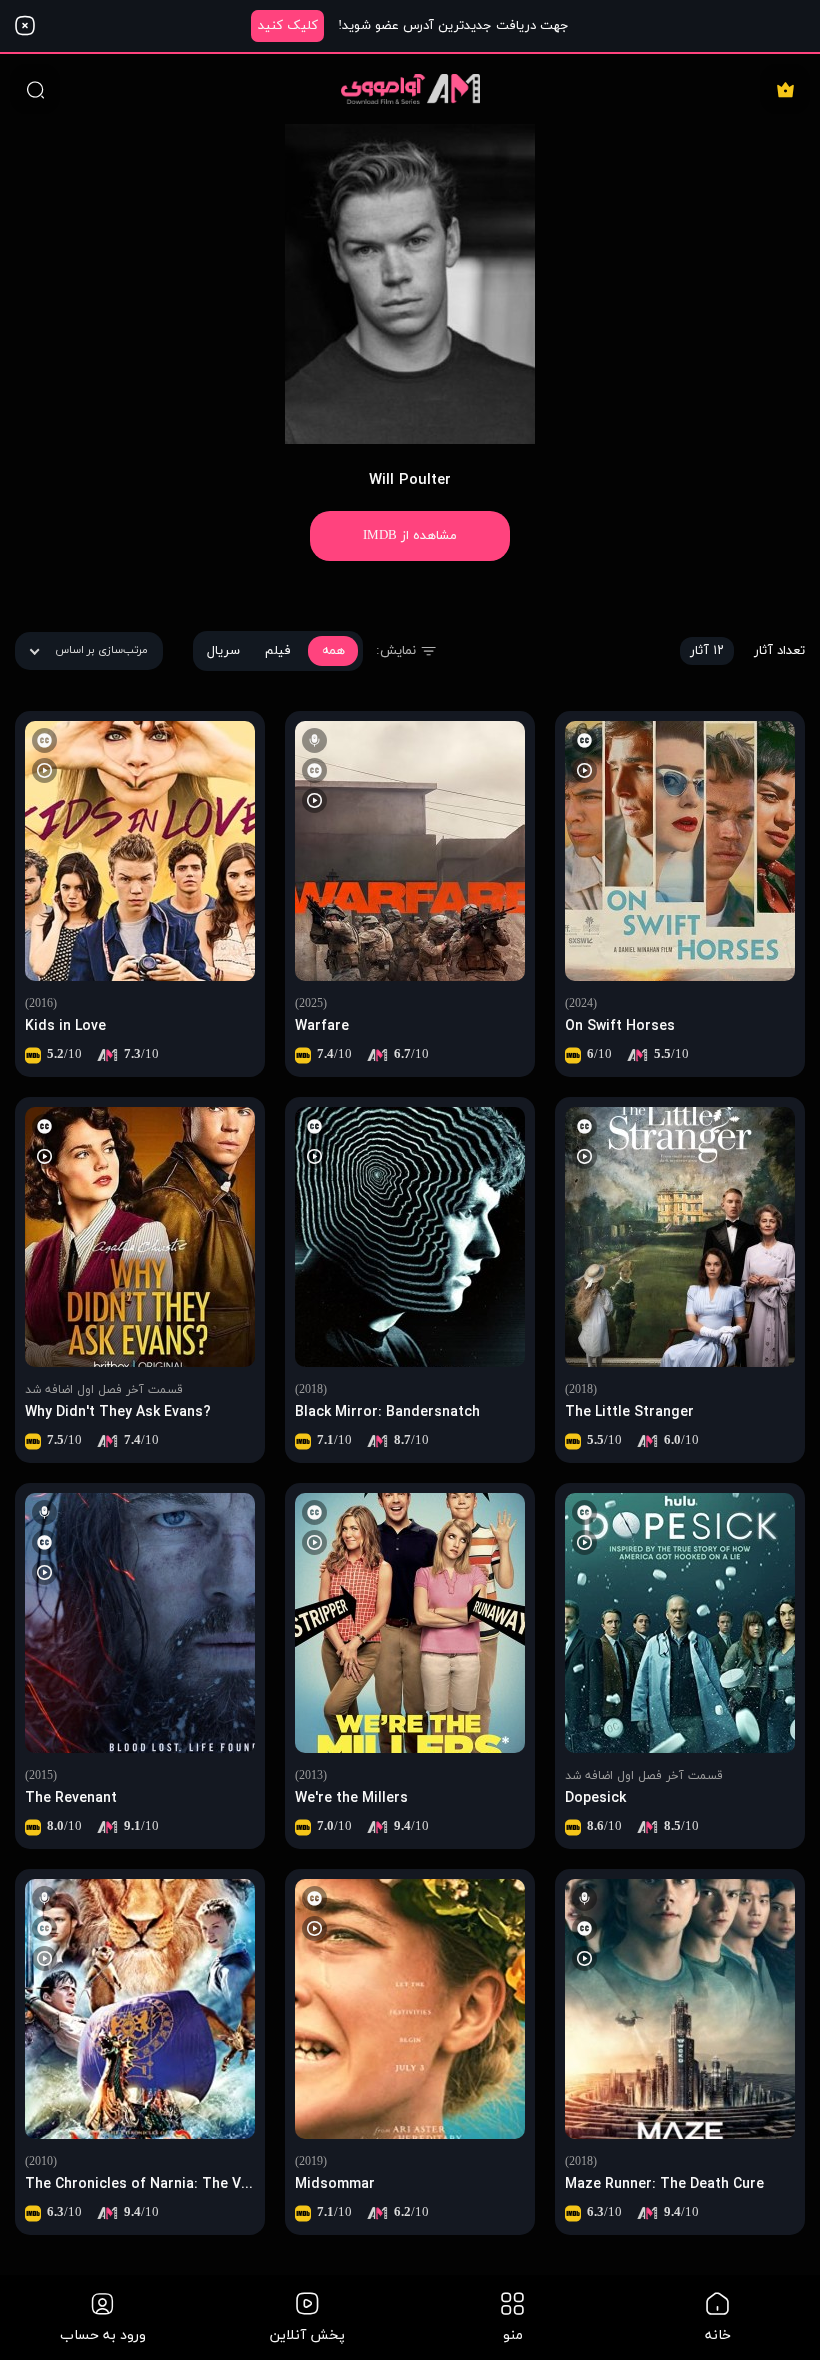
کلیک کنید (288, 26)
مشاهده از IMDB (410, 536)
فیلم (278, 651)
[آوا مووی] (410, 88)
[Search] (35, 89)
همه (333, 651)
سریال (223, 651)
